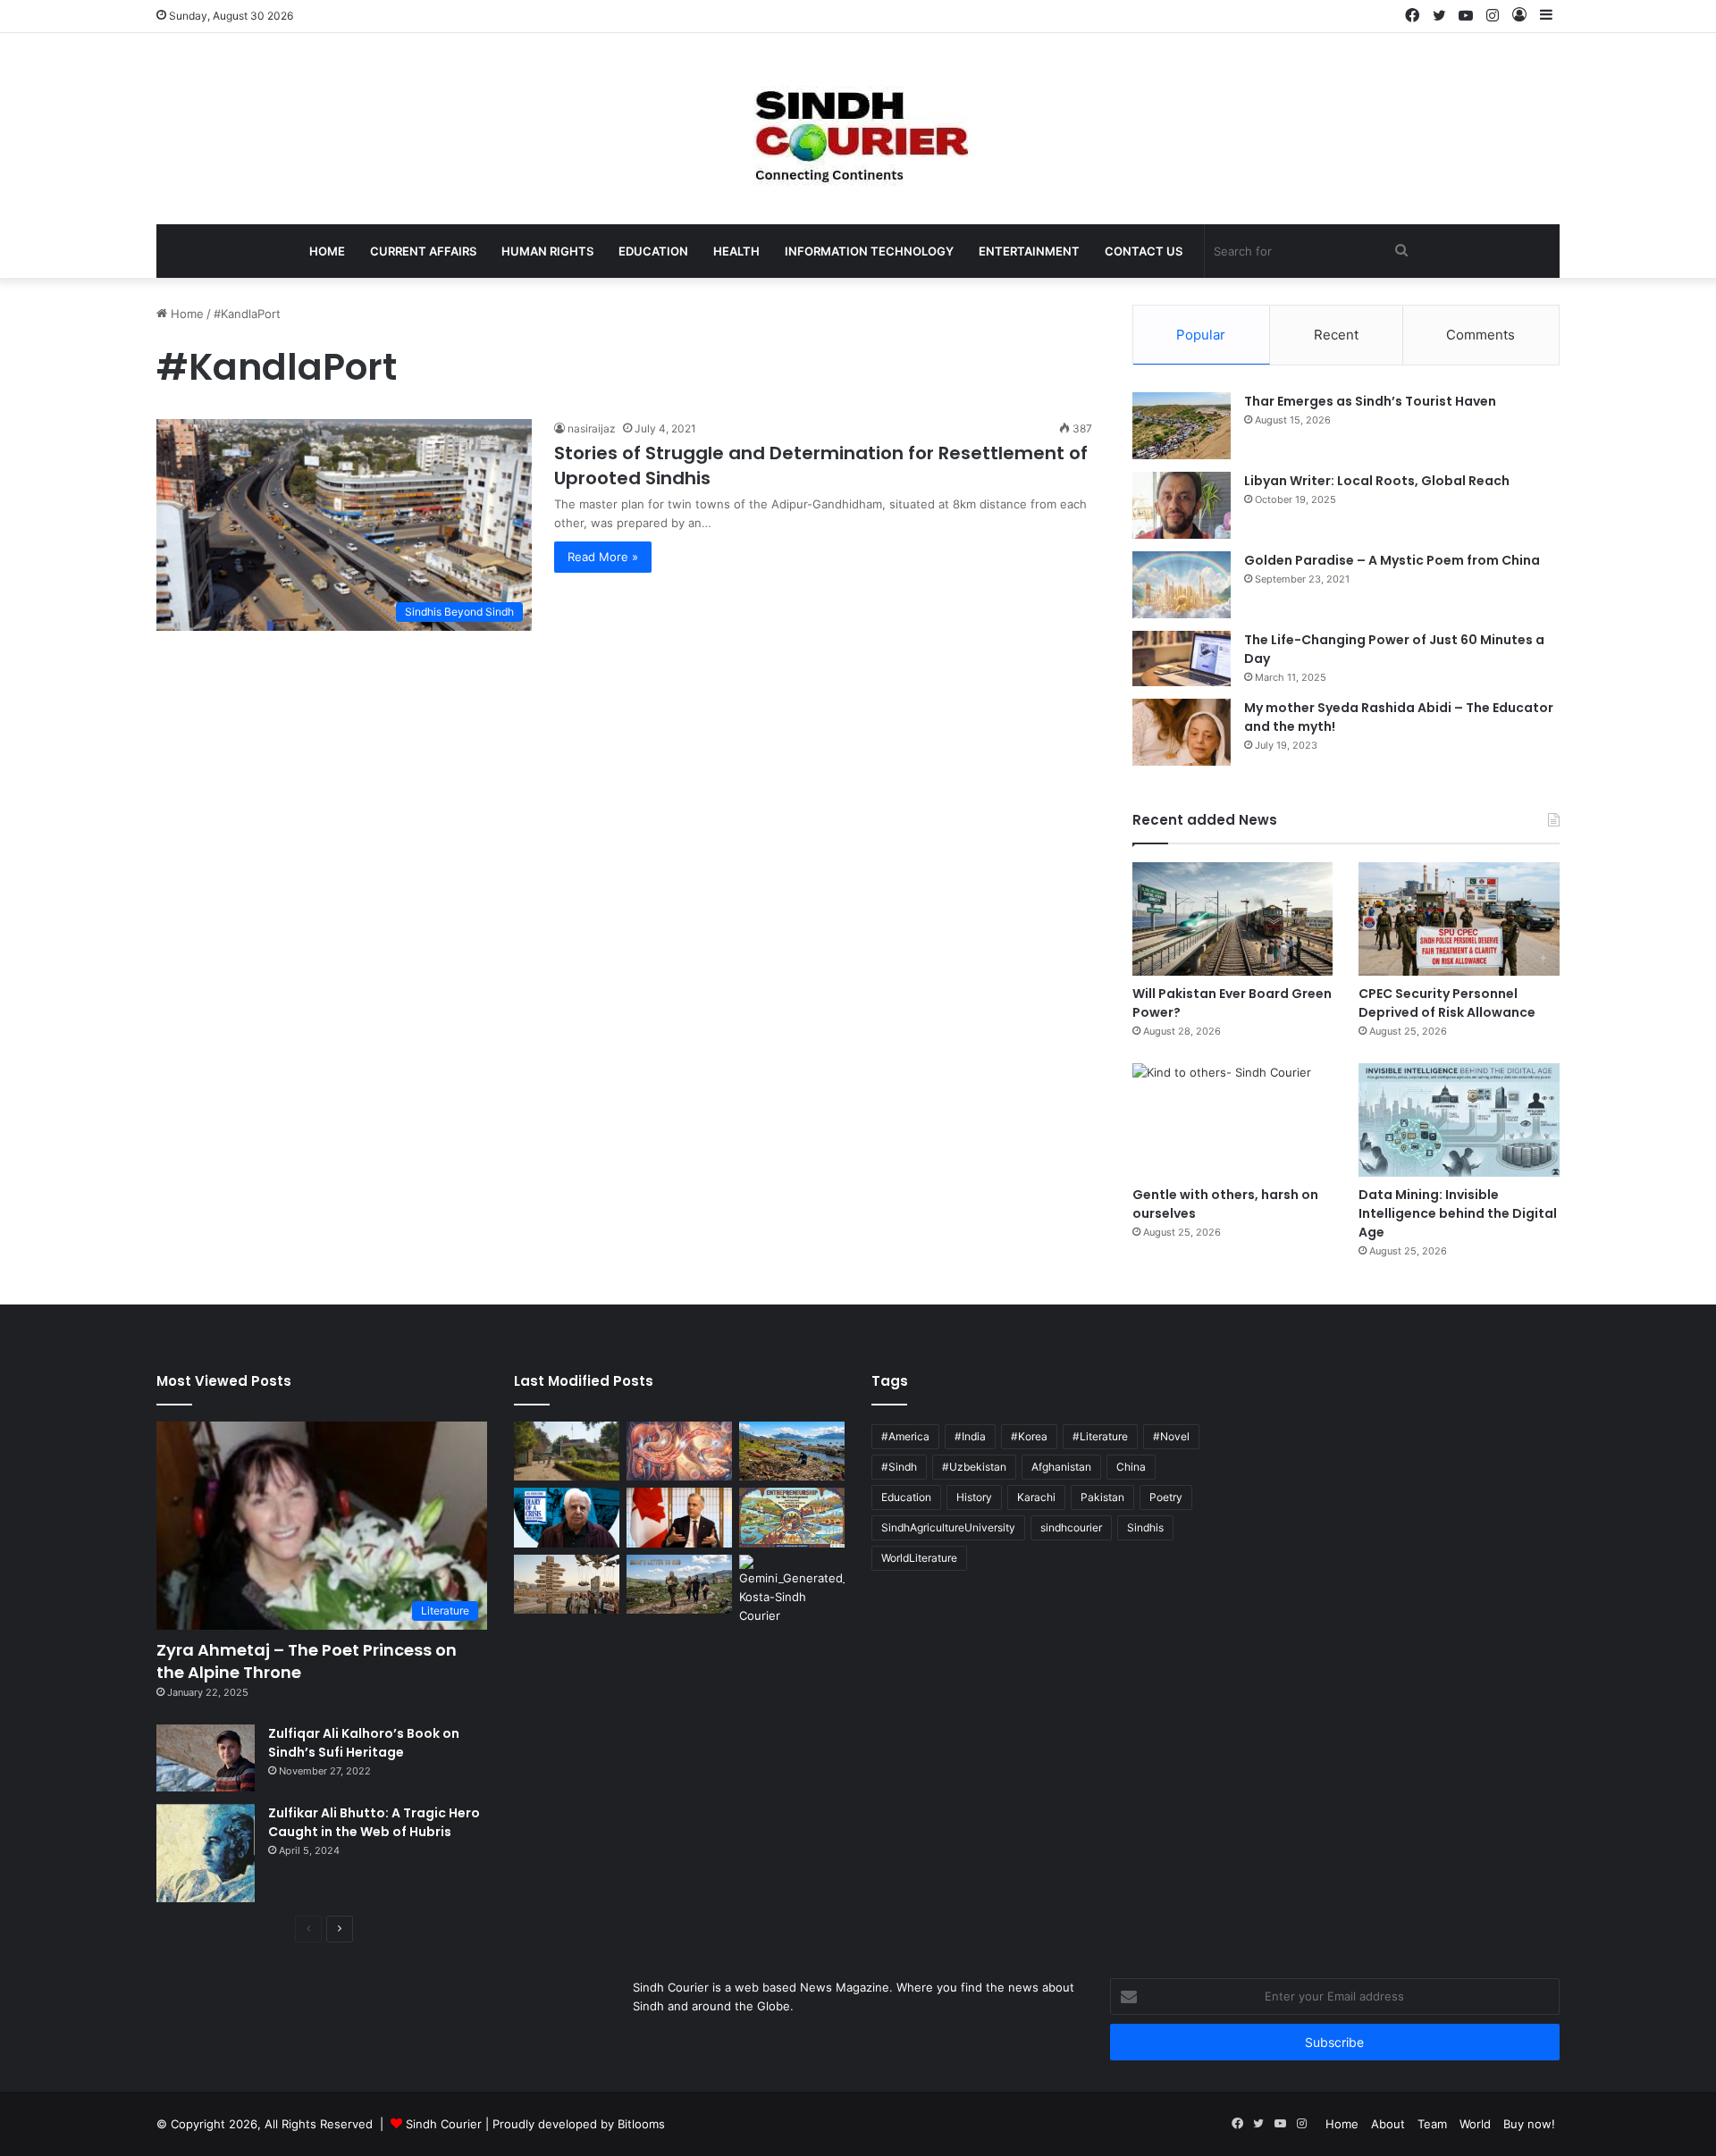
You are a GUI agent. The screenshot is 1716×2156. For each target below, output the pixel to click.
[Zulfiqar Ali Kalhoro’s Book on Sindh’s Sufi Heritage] (206, 1758)
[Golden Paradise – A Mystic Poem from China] (1182, 585)
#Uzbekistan (974, 1467)
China (1131, 1467)
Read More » (603, 557)
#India (970, 1436)
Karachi (1036, 1497)
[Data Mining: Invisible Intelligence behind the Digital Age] (1459, 1120)
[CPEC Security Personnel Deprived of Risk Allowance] (1459, 919)
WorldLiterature (919, 1558)
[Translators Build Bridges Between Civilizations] (792, 1590)
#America (905, 1436)
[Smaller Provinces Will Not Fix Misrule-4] (567, 1585)
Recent (1336, 335)
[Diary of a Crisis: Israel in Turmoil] (567, 1518)
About (1388, 2124)
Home (327, 251)
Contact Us (1144, 251)
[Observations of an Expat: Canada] (679, 1518)
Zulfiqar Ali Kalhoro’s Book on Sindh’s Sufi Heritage (364, 1743)
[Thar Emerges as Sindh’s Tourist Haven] (1182, 426)
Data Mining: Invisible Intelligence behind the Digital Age (1458, 1213)
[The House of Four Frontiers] (567, 1451)
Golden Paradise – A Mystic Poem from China (1392, 560)
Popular (1201, 335)
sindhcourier (1071, 1527)
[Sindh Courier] (858, 129)
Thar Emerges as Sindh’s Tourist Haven (1370, 401)
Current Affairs (423, 251)
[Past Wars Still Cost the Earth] (792, 1451)
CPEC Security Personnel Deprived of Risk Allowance (1447, 1003)
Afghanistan (1061, 1467)
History (974, 1497)
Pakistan (1102, 1497)
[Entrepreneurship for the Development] (792, 1518)
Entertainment (1029, 251)
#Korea (1029, 1436)
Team (1432, 2124)
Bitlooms (641, 2124)
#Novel (1171, 1436)
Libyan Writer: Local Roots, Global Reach (1377, 481)
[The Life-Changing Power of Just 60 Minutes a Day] (1182, 659)
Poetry (1166, 1497)
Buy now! (1529, 2124)
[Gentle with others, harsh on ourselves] (1233, 1120)
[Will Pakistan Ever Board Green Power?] (1233, 919)
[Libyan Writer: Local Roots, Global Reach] (1182, 505)
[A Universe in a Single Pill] (679, 1451)
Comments (1480, 335)
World (1475, 2124)
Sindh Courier (444, 2124)
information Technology (869, 251)
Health (736, 251)
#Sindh (899, 1467)
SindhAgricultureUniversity (948, 1527)
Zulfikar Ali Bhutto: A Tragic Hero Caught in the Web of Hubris (374, 1822)
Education (653, 251)
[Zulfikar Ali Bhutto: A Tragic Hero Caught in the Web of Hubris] (206, 1853)
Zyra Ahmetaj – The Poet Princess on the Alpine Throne (307, 1661)
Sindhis (1145, 1527)
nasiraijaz (592, 428)
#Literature (1100, 1436)
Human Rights (547, 251)
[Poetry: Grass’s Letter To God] (679, 1585)
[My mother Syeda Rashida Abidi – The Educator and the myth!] (1182, 732)
